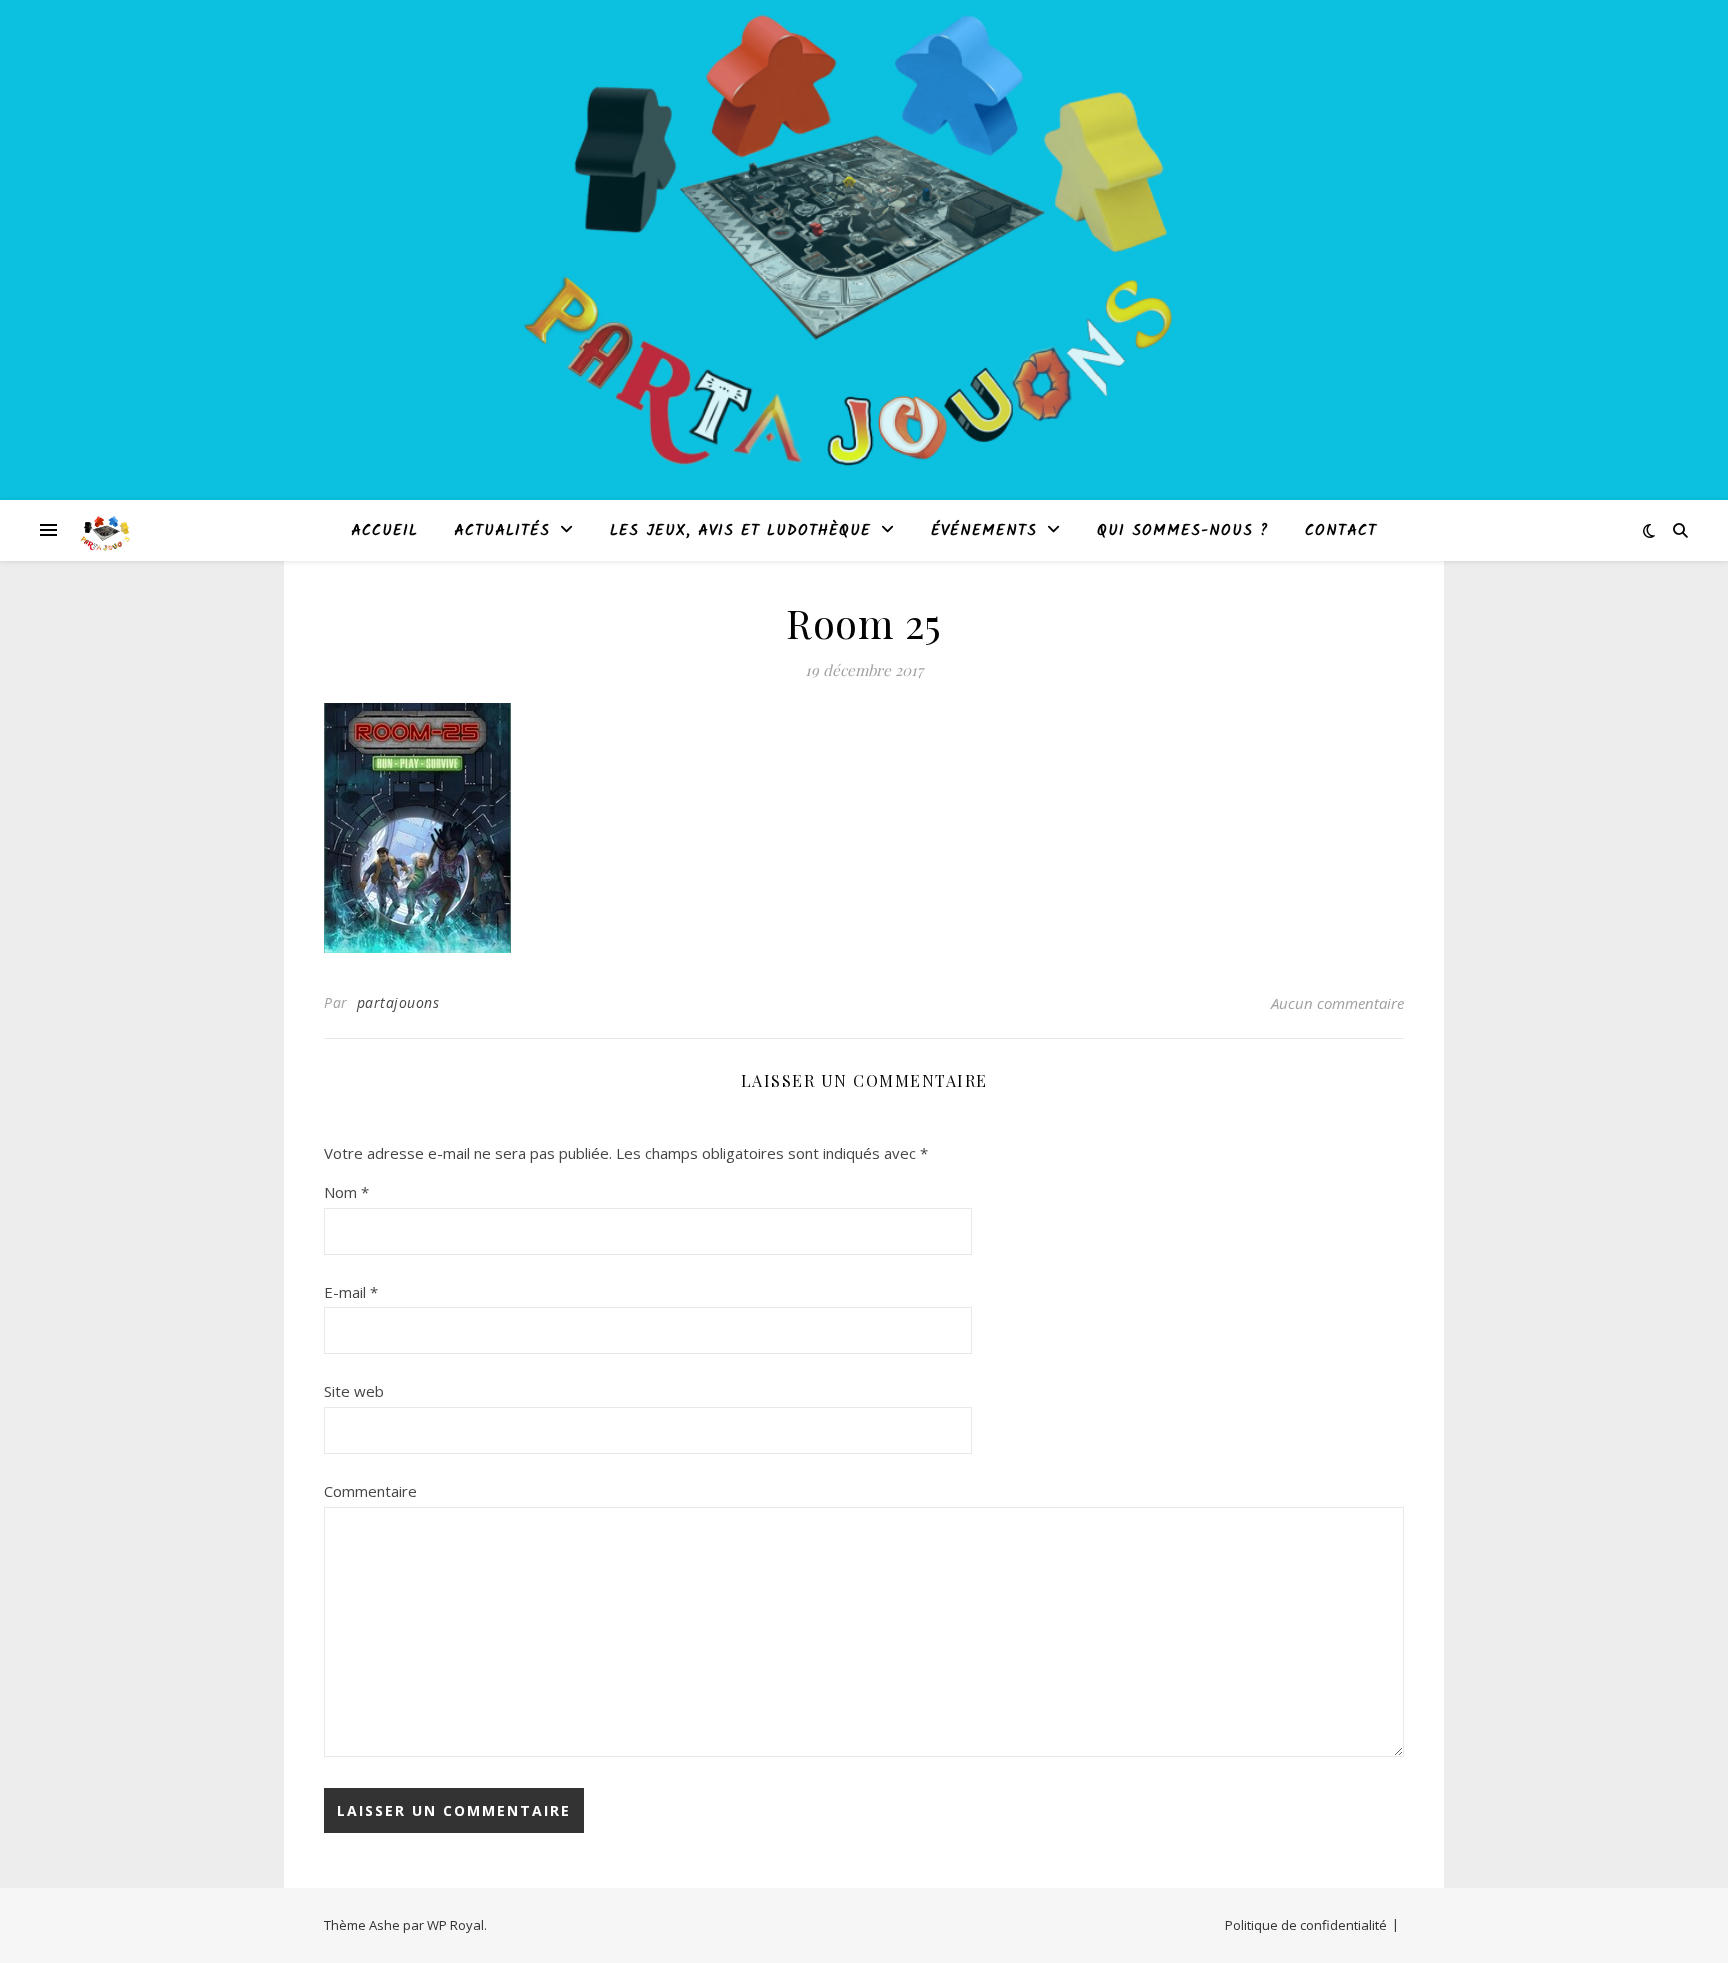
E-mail (351, 1292)
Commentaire (370, 1491)
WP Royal (455, 1925)
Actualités (502, 531)
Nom (346, 1192)
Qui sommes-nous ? (1183, 531)
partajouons (398, 1002)
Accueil (384, 531)
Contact (1341, 531)
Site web (354, 1391)
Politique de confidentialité (1306, 1925)
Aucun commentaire (1337, 1003)
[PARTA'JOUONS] (105, 530)
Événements (984, 531)
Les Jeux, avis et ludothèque (740, 531)
